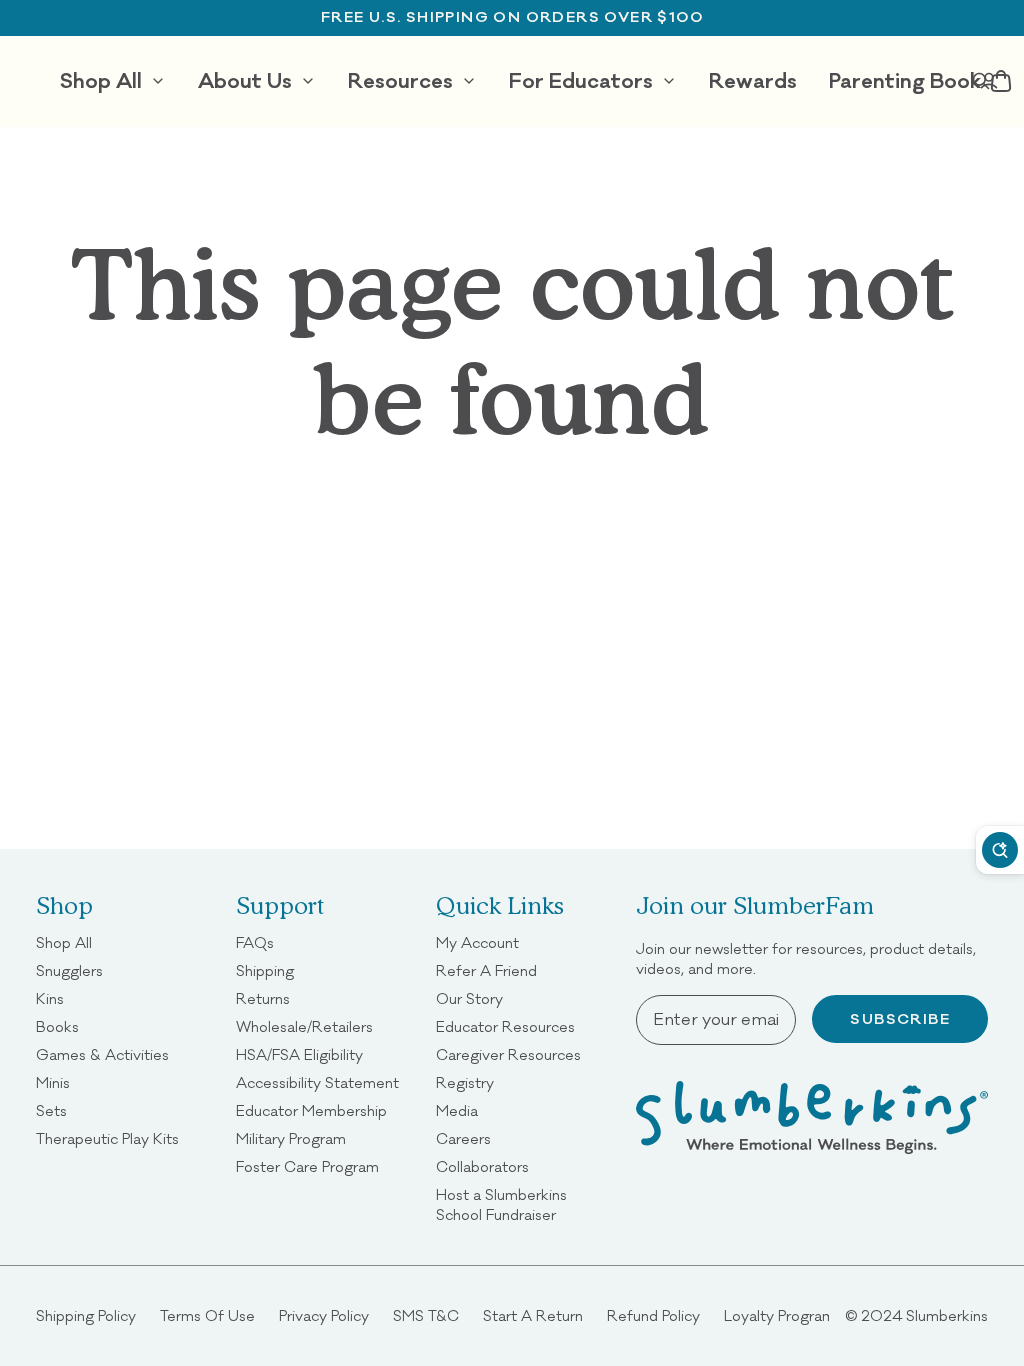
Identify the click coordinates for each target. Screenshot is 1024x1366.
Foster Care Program (307, 1166)
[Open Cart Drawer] (1001, 81)
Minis (53, 1082)
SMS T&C (426, 1315)
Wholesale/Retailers (304, 1026)
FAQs (255, 942)
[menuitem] (113, 81)
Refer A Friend (486, 970)
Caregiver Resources (508, 1054)
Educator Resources (505, 1026)
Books (57, 1026)
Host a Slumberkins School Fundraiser (524, 1204)
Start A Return (533, 1315)
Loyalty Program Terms (802, 1315)
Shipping (265, 970)
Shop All (64, 942)
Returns (263, 998)
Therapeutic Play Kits (107, 1138)
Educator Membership (311, 1110)
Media (457, 1110)
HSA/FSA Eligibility (299, 1054)
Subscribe (900, 1019)
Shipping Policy (86, 1315)
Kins (50, 998)
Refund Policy (653, 1315)
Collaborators (482, 1166)
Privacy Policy (324, 1315)
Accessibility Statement (317, 1082)
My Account (477, 942)
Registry (465, 1082)
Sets (51, 1110)
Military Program (291, 1138)
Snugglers (69, 970)
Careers (463, 1138)
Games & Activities (102, 1054)
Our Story (469, 998)
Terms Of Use (207, 1315)
